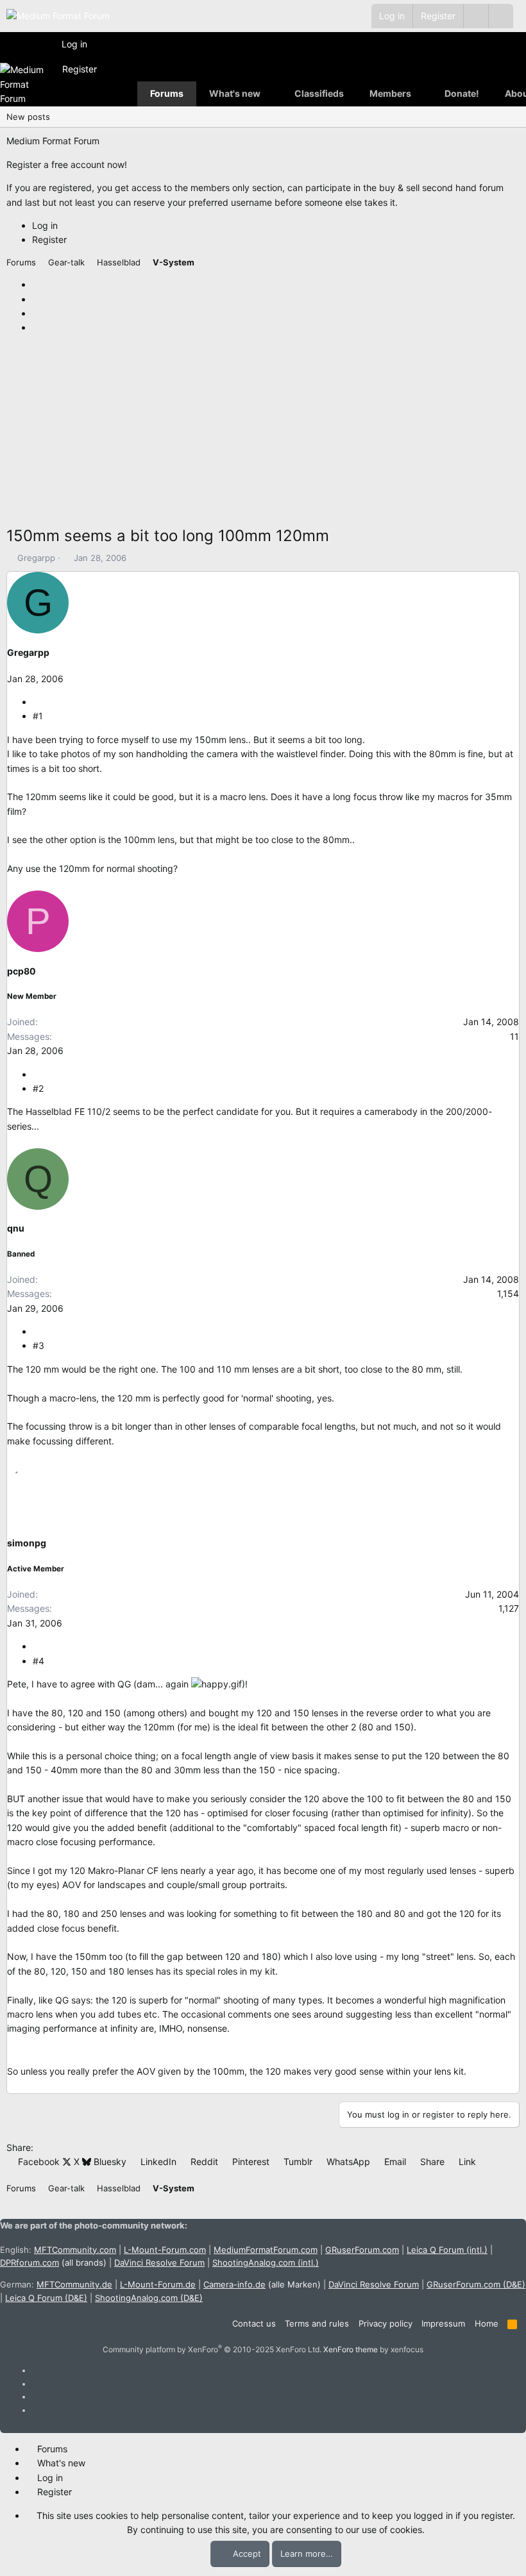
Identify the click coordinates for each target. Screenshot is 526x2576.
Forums (167, 93)
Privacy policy (386, 2323)
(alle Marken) (262, 2284)
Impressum (443, 2323)
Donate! (462, 93)
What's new (235, 93)
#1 (38, 716)
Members (390, 93)
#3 (38, 1345)
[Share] (37, 702)
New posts (28, 117)
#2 (38, 1088)
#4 (38, 1661)
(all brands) (53, 2262)
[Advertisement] (263, 434)
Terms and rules (317, 2323)
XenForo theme (351, 2349)
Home (487, 2323)
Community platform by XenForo (212, 2349)
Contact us (254, 2323)
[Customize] (476, 16)
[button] (501, 16)
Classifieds (319, 93)
